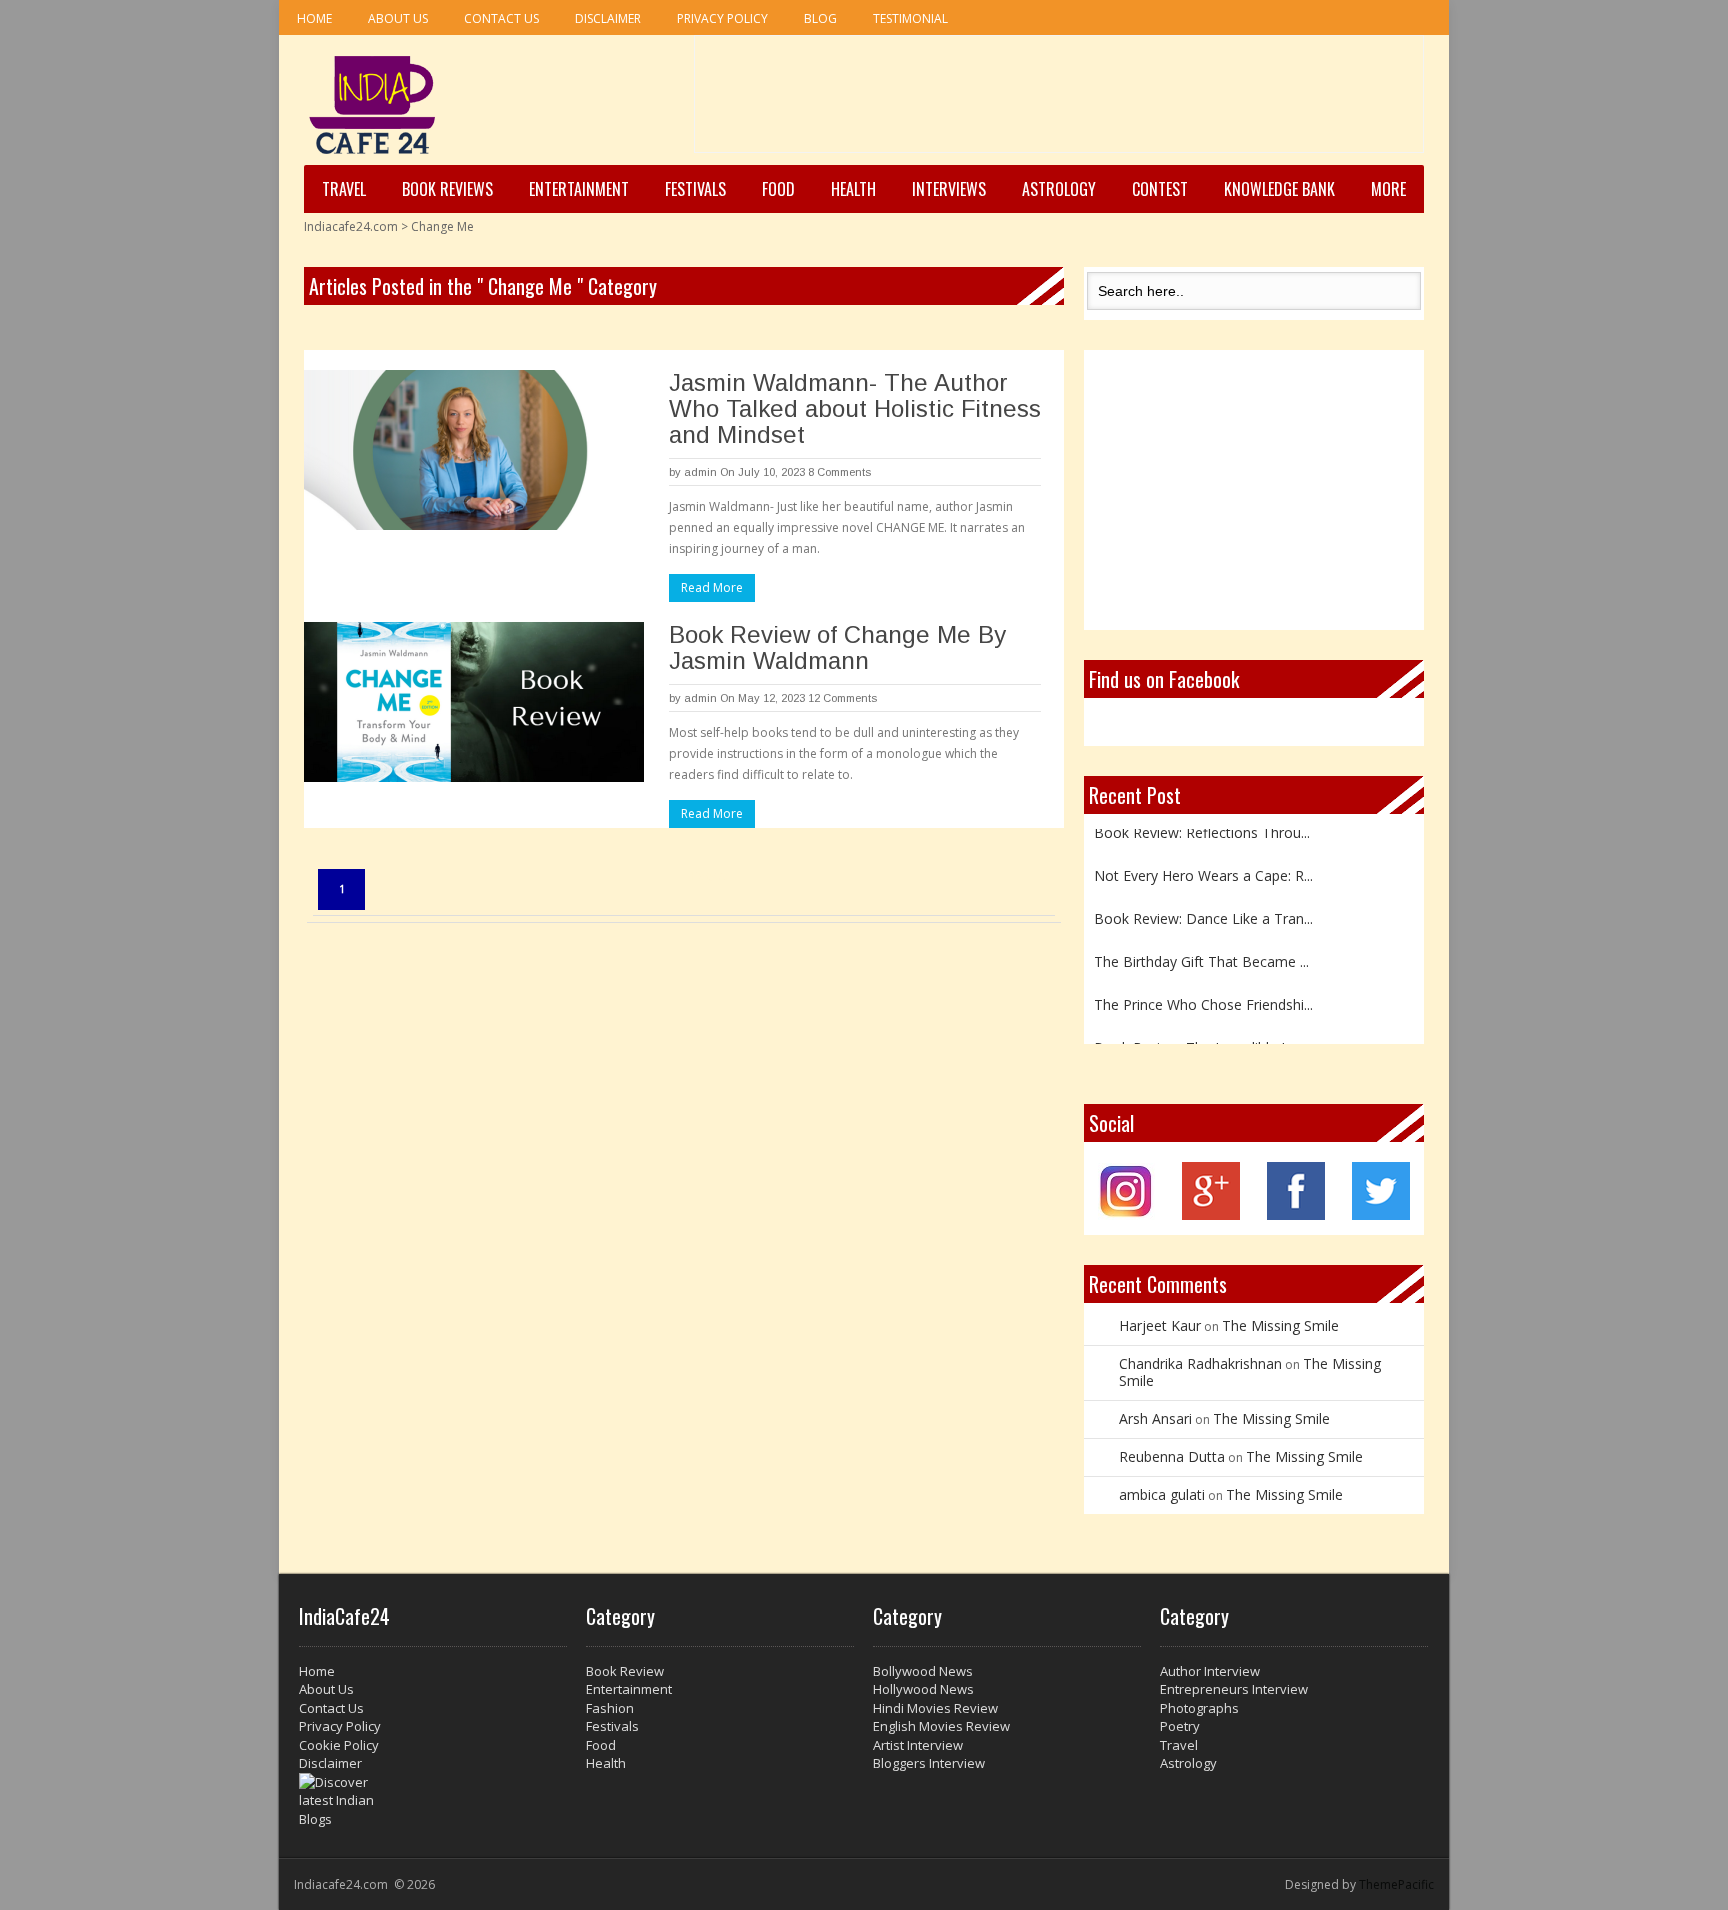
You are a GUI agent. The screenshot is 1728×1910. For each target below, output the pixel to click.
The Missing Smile (1280, 1325)
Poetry (1180, 1726)
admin (700, 472)
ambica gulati (1162, 1494)
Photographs (1199, 1708)
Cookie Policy (339, 1745)
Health (853, 189)
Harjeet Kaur (1160, 1325)
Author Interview (1210, 1671)
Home (314, 18)
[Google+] (1211, 1214)
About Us (398, 18)
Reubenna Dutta (1172, 1456)
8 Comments (839, 472)
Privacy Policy (722, 18)
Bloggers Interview (929, 1763)
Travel (344, 189)
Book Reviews (447, 189)
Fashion (610, 1708)
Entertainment (579, 189)
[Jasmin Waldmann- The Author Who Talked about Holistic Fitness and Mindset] (474, 450)
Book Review (625, 1671)
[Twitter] (1381, 1214)
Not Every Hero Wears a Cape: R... (1203, 864)
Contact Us (501, 18)
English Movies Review (941, 1726)
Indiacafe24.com (351, 226)
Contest (1160, 189)
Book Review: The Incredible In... (1198, 1036)
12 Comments (842, 698)
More (1388, 189)
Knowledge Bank (1279, 189)
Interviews (949, 189)
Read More (712, 587)
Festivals (695, 189)
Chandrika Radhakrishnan (1200, 1363)
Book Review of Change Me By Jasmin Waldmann (837, 647)
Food (778, 189)
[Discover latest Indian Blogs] (433, 1801)
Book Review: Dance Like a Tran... (1203, 907)
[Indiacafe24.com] (372, 105)
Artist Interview (918, 1745)
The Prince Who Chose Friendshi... (1203, 993)
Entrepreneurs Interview (1234, 1689)
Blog (820, 18)
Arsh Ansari (1155, 1418)
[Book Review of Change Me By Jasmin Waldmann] (474, 702)
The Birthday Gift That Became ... (1201, 950)
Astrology (1059, 189)
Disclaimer (608, 18)
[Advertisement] (1059, 101)
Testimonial (910, 18)
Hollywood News (923, 1689)
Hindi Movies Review (935, 1708)
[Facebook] (1296, 1214)
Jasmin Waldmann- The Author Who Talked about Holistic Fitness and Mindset (855, 408)
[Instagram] (1126, 1214)
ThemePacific (1396, 1884)
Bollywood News (923, 1671)
